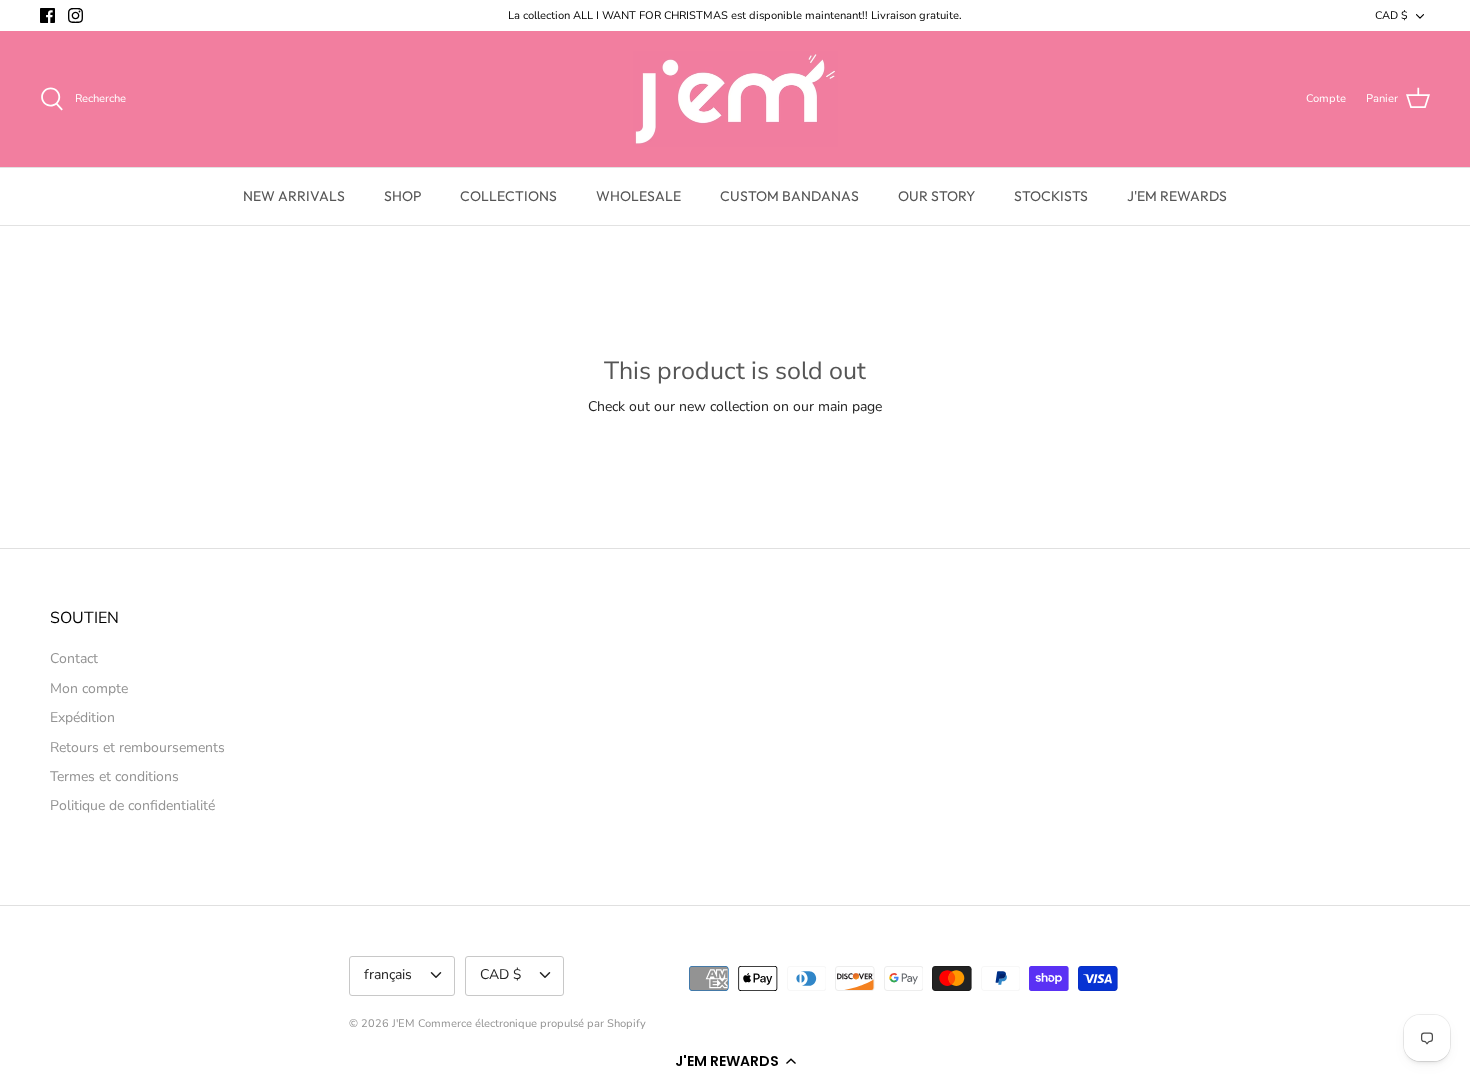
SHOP (402, 196)
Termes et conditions (114, 776)
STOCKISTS (1051, 196)
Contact (74, 658)
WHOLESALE (638, 196)
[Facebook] (47, 15)
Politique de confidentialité (132, 805)
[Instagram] (75, 15)
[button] (735, 1061)
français (388, 974)
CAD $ (1391, 15)
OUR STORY (936, 196)
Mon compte (89, 688)
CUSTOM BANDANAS (789, 196)
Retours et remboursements (137, 747)
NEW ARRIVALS (294, 196)
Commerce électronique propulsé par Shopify (532, 1023)
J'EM (403, 1023)
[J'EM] (735, 99)
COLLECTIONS (508, 196)
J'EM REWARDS (1177, 196)
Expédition (82, 717)
